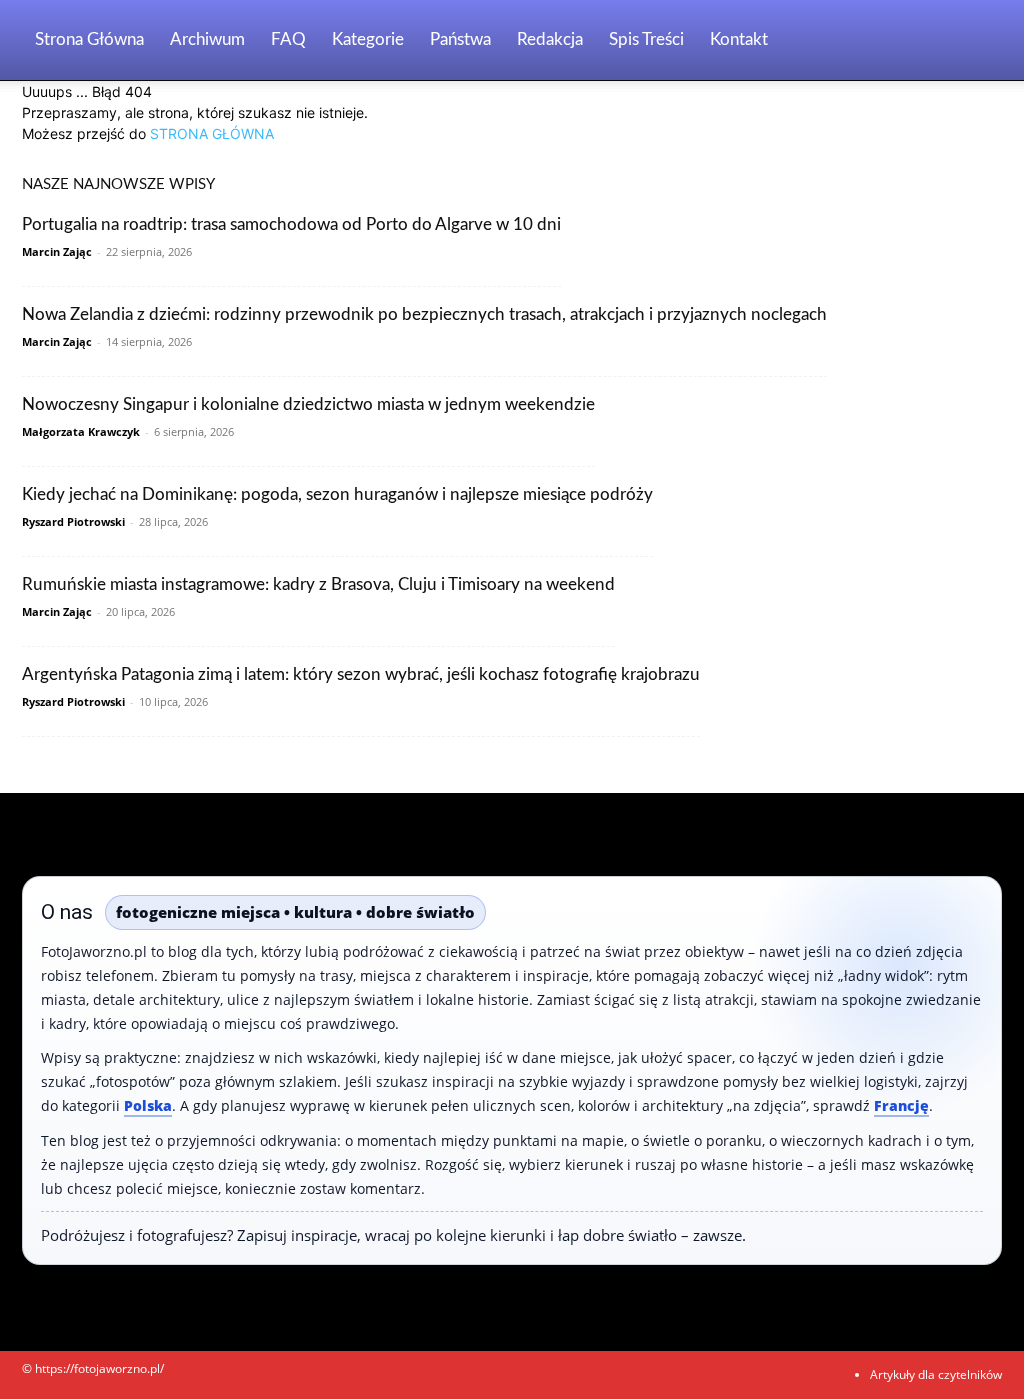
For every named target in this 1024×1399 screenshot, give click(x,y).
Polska (148, 1105)
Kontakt (739, 39)
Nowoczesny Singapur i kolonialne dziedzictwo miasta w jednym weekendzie (308, 404)
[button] (978, 41)
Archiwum (207, 39)
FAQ (288, 39)
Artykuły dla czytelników (936, 1374)
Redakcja (550, 39)
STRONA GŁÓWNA (212, 133)
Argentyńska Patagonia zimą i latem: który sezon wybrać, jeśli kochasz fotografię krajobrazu (361, 674)
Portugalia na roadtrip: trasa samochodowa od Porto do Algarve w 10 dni (291, 224)
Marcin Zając (57, 251)
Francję (901, 1105)
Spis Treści (646, 39)
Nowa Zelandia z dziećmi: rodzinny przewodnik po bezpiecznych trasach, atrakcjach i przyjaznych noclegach (424, 314)
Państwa (460, 39)
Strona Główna (89, 39)
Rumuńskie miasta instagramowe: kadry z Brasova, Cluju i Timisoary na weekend (318, 584)
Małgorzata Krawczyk (81, 431)
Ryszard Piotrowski (73, 521)
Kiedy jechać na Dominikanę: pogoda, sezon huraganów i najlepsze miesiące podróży (337, 494)
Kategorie (368, 39)
